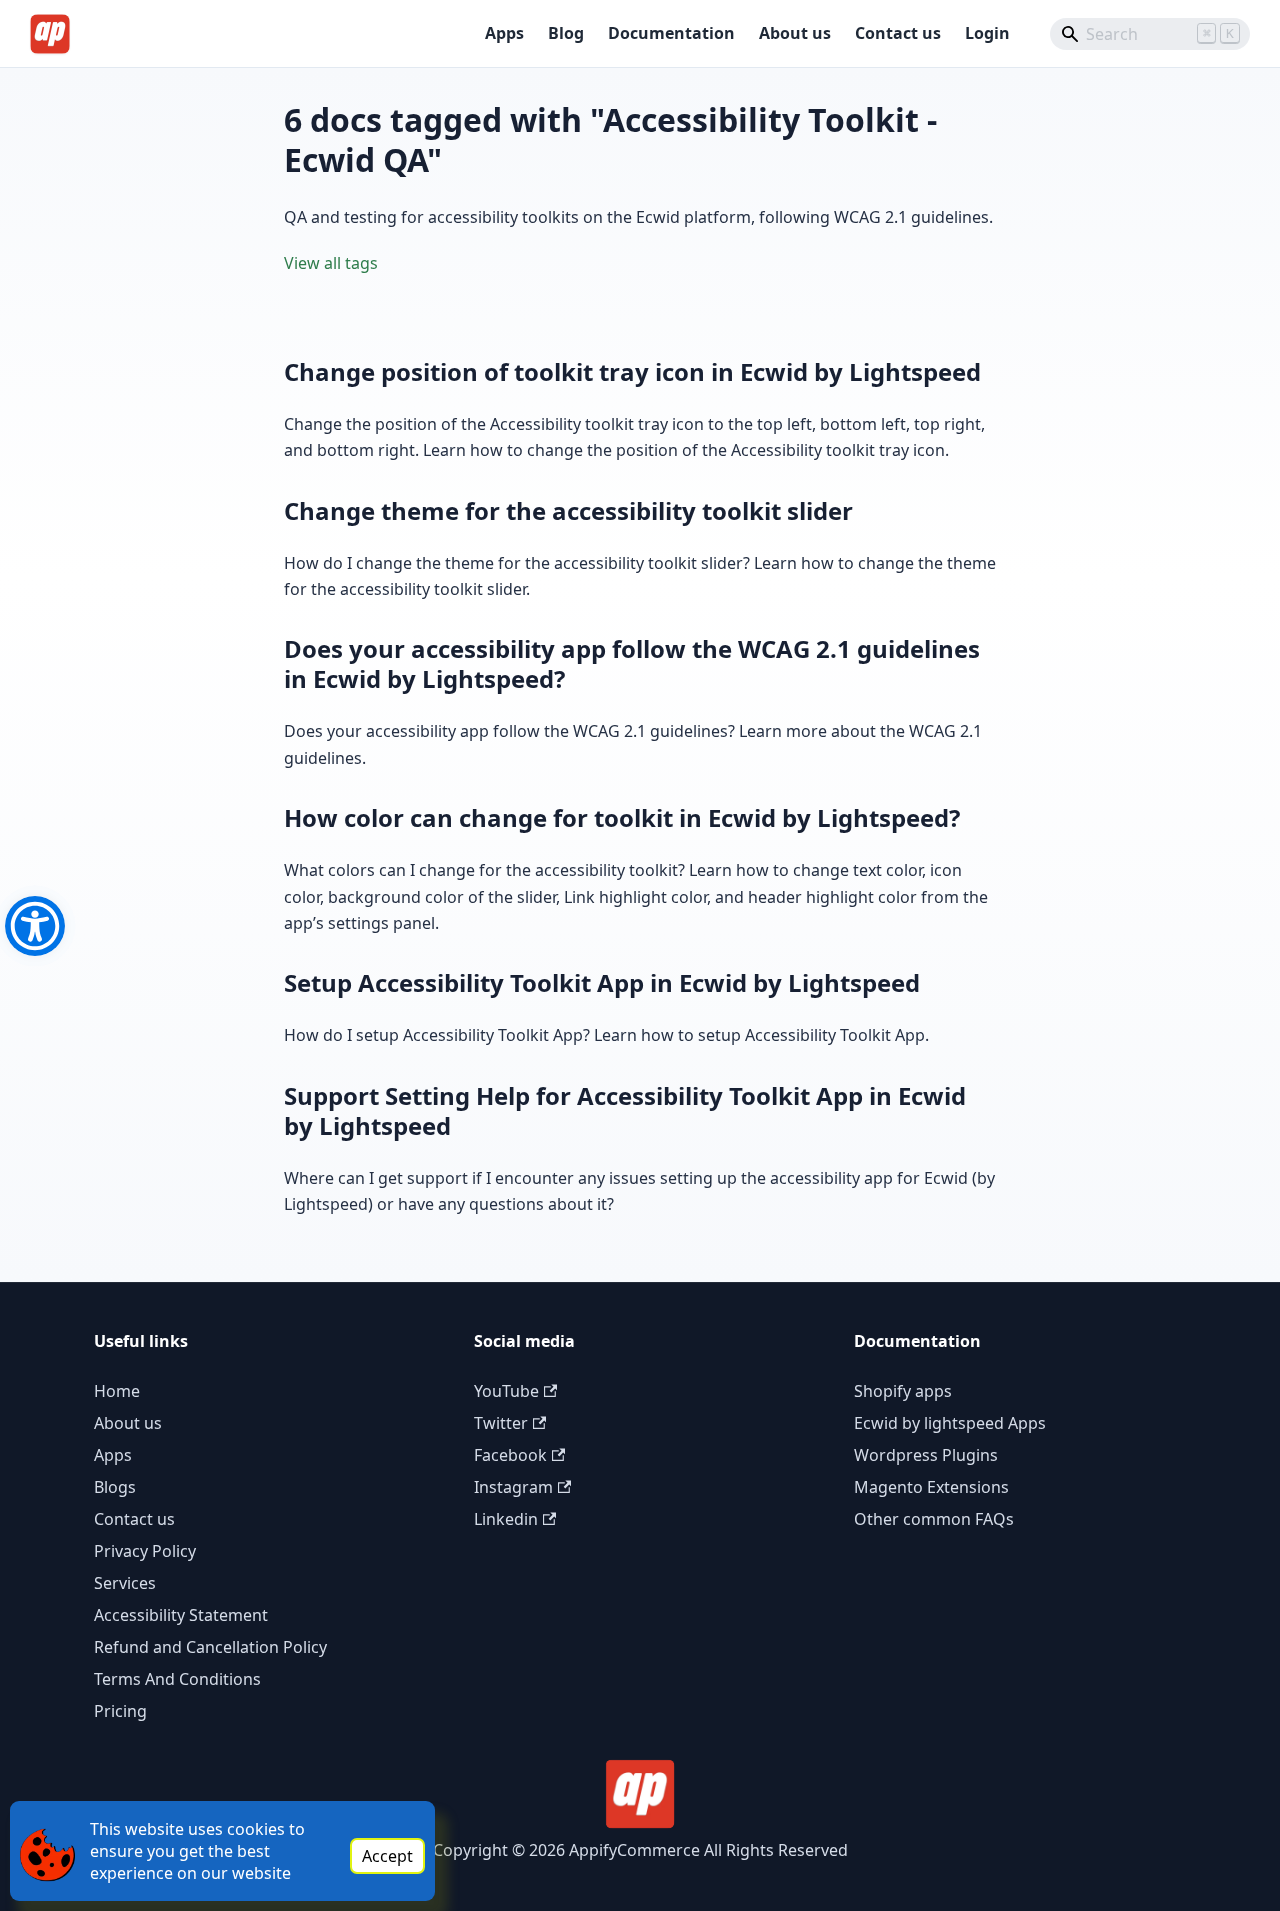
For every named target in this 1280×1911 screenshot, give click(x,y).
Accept (387, 1856)
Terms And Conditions (177, 1679)
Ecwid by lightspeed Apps (950, 1423)
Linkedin (506, 1519)
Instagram (513, 1487)
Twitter (501, 1423)
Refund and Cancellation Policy (210, 1647)
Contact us (898, 33)
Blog (566, 33)
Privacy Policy (145, 1551)
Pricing (120, 1711)
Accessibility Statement (181, 1615)
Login (987, 33)
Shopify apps (903, 1391)
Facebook (510, 1455)
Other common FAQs (934, 1519)
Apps (504, 33)
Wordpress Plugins (926, 1455)
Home (117, 1391)
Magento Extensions (931, 1487)
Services (125, 1583)
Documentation (671, 33)
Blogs (115, 1487)
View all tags (331, 263)
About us (795, 33)
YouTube (506, 1391)
